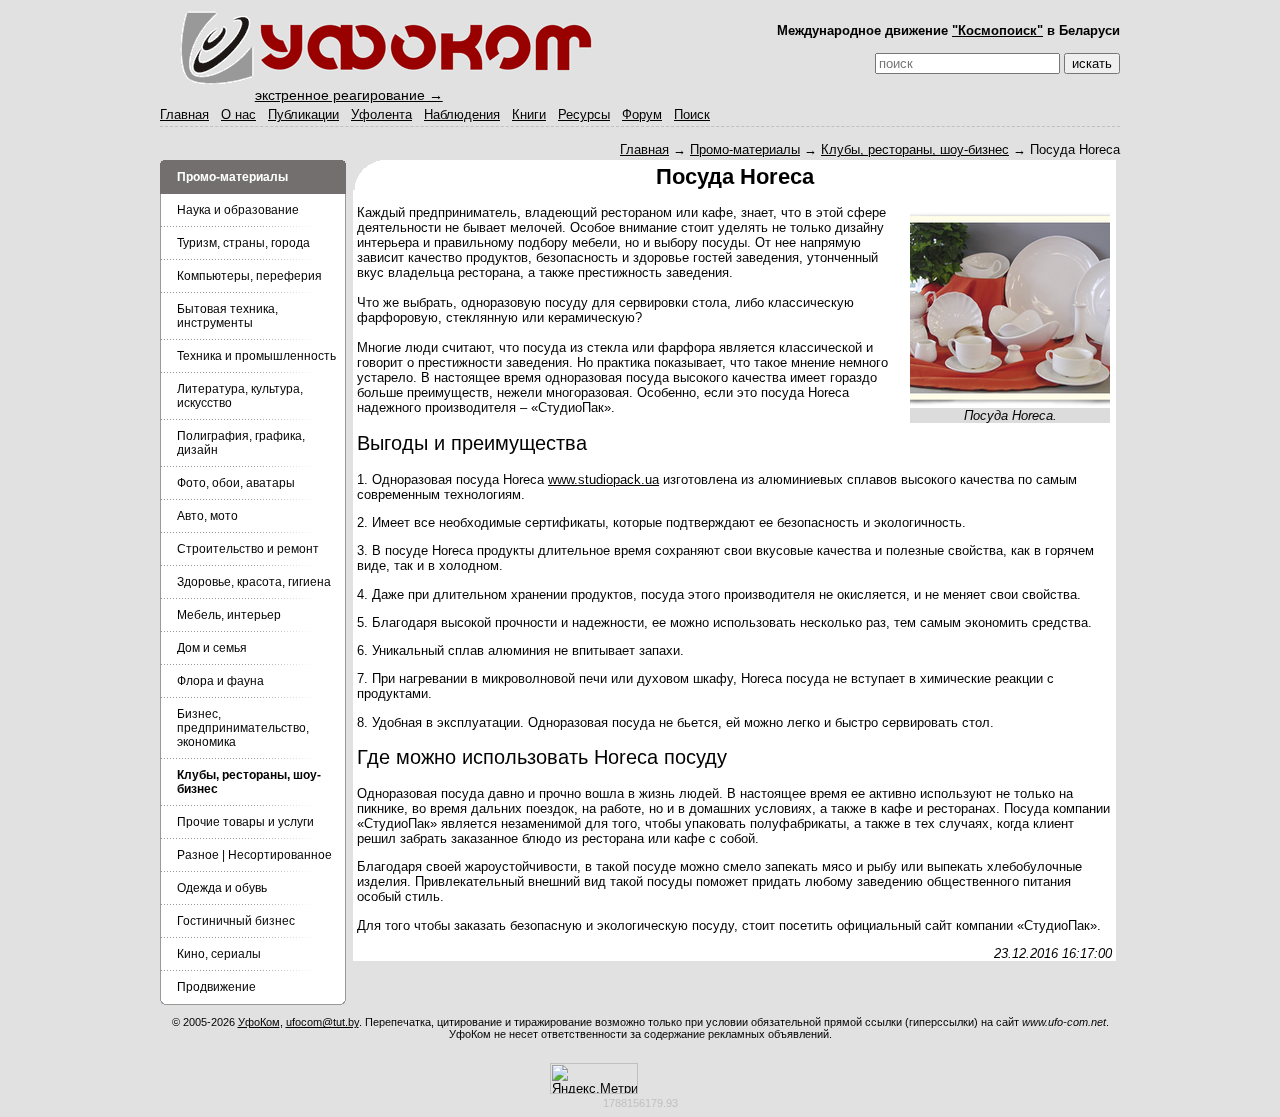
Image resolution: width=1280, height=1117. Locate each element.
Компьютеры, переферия (249, 276)
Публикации (303, 114)
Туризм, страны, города (243, 243)
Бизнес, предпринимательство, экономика (243, 728)
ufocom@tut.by (322, 1022)
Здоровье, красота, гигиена (254, 582)
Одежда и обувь (222, 888)
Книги (529, 114)
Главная (184, 114)
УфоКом (259, 1022)
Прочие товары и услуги (245, 822)
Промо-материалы (745, 149)
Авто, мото (207, 516)
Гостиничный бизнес (236, 921)
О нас (238, 114)
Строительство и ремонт (248, 549)
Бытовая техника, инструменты (227, 316)
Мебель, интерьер (229, 615)
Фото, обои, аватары (236, 483)
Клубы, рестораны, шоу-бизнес (915, 149)
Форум (642, 114)
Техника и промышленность (256, 356)
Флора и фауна (220, 681)
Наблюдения (462, 114)
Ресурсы (584, 114)
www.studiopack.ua (603, 479)
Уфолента (381, 114)
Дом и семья (212, 648)
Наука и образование (238, 210)
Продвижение (216, 987)
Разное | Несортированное (254, 855)
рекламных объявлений (768, 1034)
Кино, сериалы (219, 954)
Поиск (692, 114)
